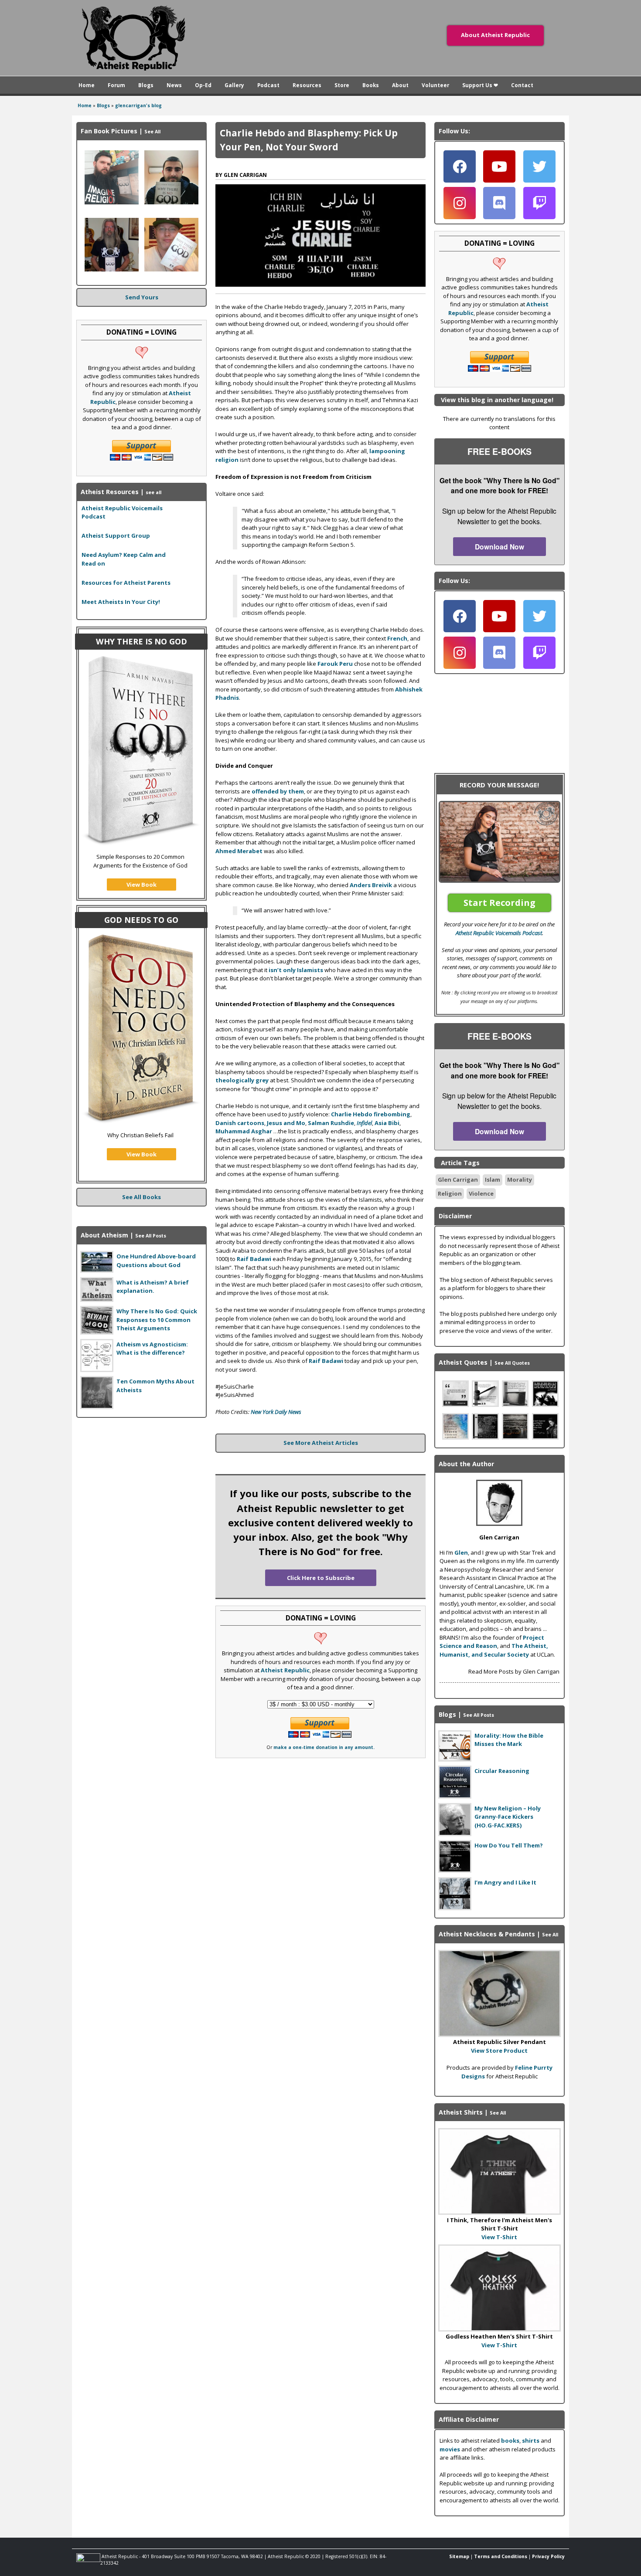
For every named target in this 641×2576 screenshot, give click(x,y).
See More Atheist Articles (321, 1443)
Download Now (500, 547)
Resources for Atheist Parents (126, 583)
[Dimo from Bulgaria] (171, 202)
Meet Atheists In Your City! (121, 602)
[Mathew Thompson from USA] (112, 269)
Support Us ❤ (480, 85)
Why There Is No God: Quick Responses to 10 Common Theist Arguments (157, 1320)
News (174, 85)
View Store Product (499, 2051)
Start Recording (500, 903)
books (510, 2440)
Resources (307, 85)
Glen (461, 1552)
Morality (520, 1180)
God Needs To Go (141, 920)
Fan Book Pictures (109, 131)
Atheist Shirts (461, 2112)
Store (342, 85)
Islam (493, 1180)
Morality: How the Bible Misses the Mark (509, 1740)
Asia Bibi (387, 1123)
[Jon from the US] (171, 269)
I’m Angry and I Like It (505, 1882)
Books (371, 85)
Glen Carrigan (458, 1180)
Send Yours (142, 297)
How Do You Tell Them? (509, 1845)
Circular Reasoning (502, 1771)
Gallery (234, 85)
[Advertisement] (142, 1479)
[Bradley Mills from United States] (112, 202)
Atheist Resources (110, 492)
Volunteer (435, 85)
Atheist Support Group (116, 536)
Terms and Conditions (501, 2556)
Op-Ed (203, 85)
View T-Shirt (499, 2237)
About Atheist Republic (495, 35)
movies (450, 2449)
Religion (450, 1193)
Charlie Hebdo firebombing (371, 1114)
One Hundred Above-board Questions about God (156, 1261)
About (400, 85)
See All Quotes (512, 1363)
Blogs (146, 85)
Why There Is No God (141, 641)
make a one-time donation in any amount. (324, 1747)
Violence (481, 1193)
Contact (522, 85)
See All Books (141, 1197)
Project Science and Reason (492, 1642)
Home (87, 85)
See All (152, 132)
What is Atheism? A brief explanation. (153, 1287)
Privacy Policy (548, 2556)
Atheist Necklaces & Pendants (487, 1934)
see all (153, 492)
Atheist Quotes (463, 1362)
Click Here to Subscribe (321, 1578)
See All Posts (151, 1236)
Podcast (268, 85)
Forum (116, 85)
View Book (141, 885)
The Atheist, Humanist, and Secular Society (494, 1650)
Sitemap (459, 2556)
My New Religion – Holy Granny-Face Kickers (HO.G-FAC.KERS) (508, 1817)
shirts (531, 2440)
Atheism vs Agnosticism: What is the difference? (152, 1349)
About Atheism (104, 1235)
